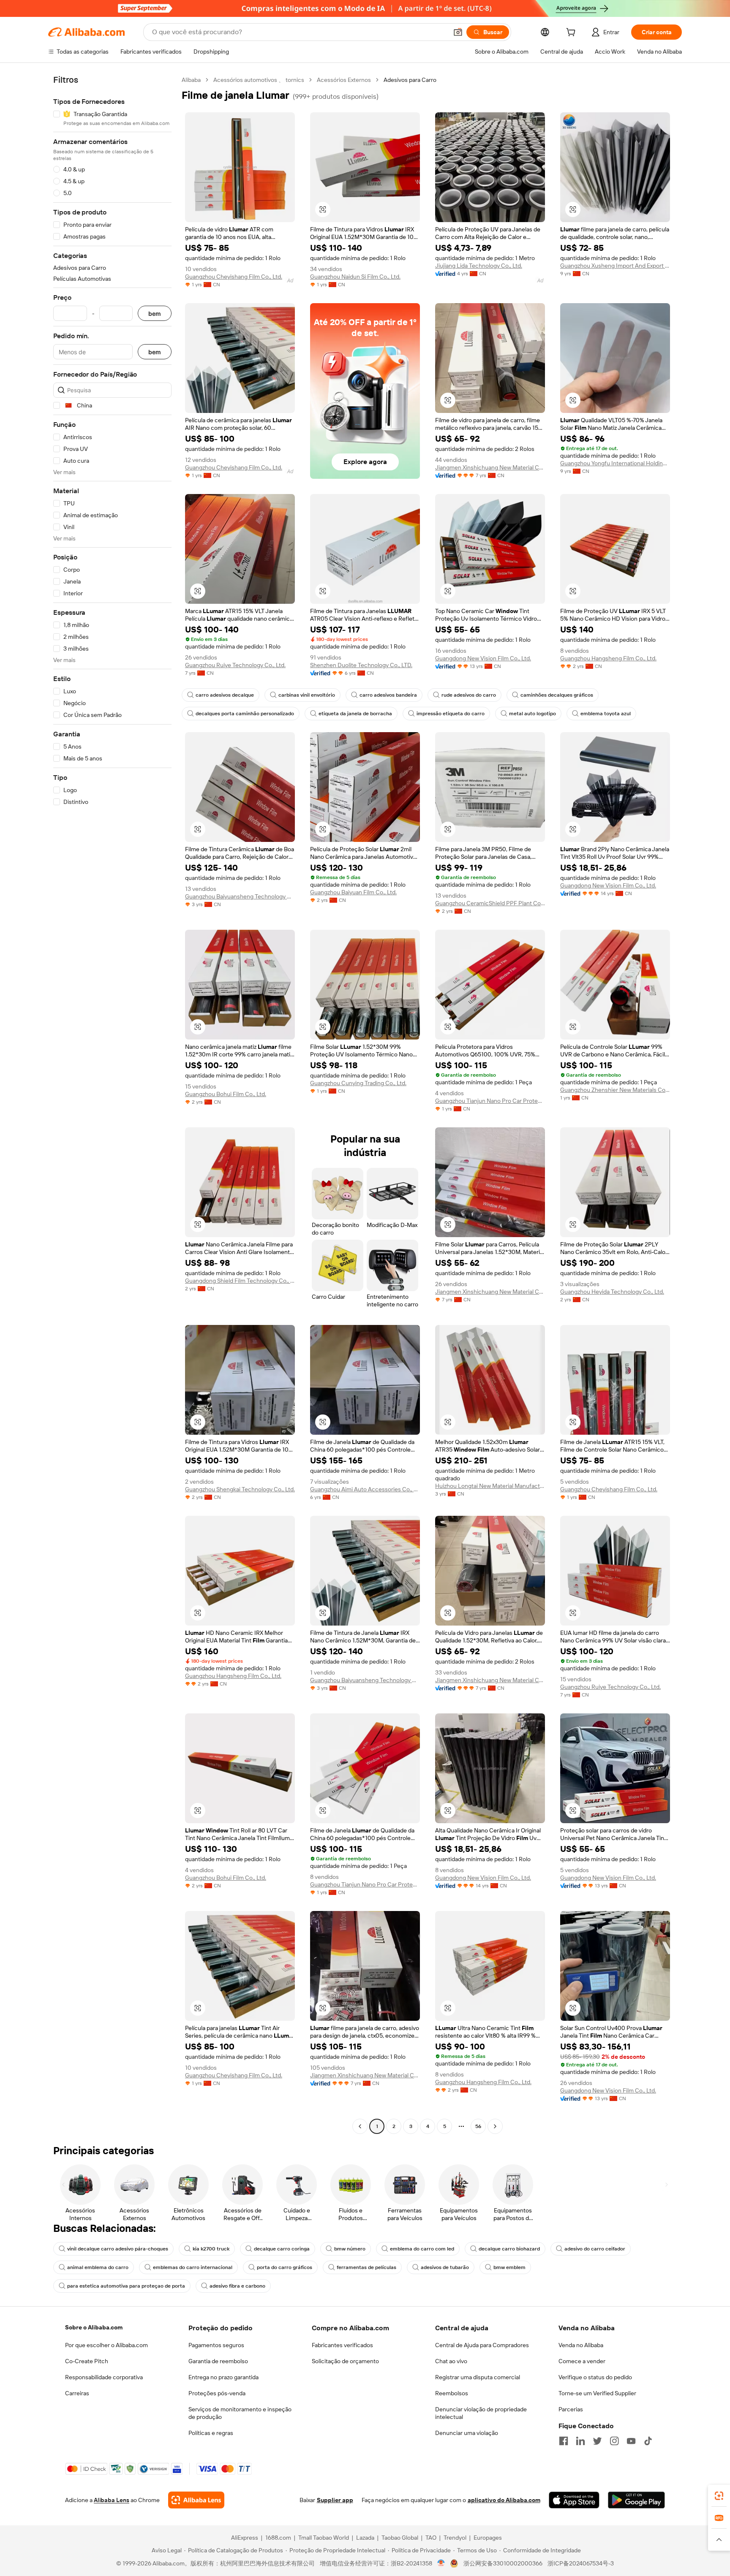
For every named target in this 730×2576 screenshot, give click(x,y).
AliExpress (245, 2538)
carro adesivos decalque (225, 695)
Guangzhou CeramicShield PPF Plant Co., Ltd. (490, 903)
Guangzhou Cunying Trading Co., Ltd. (358, 1083)
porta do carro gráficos (285, 2267)
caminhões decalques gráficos (557, 695)
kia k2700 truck (211, 2249)
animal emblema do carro (98, 2267)
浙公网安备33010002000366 (503, 2563)
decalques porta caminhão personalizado (245, 714)
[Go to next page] (495, 2126)
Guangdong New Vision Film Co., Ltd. (483, 658)
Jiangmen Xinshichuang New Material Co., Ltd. (490, 467)
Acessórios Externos (344, 80)
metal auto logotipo (533, 714)
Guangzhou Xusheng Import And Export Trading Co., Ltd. (615, 266)
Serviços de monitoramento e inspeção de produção (240, 2413)
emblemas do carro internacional (193, 2267)
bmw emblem (509, 2267)
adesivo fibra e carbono (237, 2286)
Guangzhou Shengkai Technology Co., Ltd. (240, 1489)
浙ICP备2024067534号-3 (581, 2563)
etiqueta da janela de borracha (355, 714)
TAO (431, 2538)
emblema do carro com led (422, 2249)
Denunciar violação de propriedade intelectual (481, 2413)
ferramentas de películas (366, 2267)
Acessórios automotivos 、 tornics (259, 80)
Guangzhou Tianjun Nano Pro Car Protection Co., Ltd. (490, 1101)
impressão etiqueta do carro (451, 714)
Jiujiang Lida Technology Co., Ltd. (479, 266)
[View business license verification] (441, 2563)
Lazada (365, 2538)
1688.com (278, 2538)
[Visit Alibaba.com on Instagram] (614, 2441)
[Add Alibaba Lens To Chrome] (196, 2500)
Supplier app (335, 2500)
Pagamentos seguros (216, 2345)
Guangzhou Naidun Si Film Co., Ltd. (355, 277)
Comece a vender (582, 2361)
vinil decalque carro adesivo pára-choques (118, 2249)
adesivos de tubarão (445, 2267)
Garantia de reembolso (218, 2361)
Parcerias (571, 2409)
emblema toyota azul (606, 714)
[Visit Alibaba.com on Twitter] (597, 2441)
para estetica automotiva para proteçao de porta (126, 2286)
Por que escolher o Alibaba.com (106, 2345)
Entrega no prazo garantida (223, 2377)
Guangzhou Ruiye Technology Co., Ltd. (235, 665)
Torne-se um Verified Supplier (597, 2393)
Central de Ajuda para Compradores (482, 2345)
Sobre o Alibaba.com (94, 2327)
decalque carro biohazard (509, 2249)
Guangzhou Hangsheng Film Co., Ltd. (608, 658)
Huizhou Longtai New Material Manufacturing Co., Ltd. (490, 1486)
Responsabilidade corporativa (104, 2377)
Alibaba (191, 80)
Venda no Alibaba (581, 2345)
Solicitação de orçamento (345, 2361)
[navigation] (112, 1104)
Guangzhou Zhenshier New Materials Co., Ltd (615, 1090)
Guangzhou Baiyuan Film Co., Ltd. (353, 892)
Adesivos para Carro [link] (410, 80)
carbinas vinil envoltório (307, 695)
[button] (458, 32)
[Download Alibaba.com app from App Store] (574, 2500)
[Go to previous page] (360, 2126)
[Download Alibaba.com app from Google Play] (636, 2500)
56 (478, 2126)
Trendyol (455, 2538)
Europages (488, 2538)
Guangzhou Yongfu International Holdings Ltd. (615, 463)
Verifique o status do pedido (595, 2377)
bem (155, 314)
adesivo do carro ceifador (595, 2249)
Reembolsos (452, 2393)
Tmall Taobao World (324, 2538)
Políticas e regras (211, 2433)
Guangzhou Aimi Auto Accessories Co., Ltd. (365, 1489)
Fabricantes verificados (342, 2345)
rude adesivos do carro (469, 695)
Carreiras (77, 2393)
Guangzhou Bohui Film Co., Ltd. (226, 1094)
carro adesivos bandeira (388, 695)
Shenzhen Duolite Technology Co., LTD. (361, 665)
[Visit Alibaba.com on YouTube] (631, 2441)
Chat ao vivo (451, 2361)
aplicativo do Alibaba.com (504, 2500)
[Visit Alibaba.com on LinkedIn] (580, 2441)
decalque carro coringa (282, 2249)
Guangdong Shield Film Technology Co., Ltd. (240, 1281)
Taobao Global (400, 2538)
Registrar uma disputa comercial (478, 2377)
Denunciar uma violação (467, 2433)
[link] (719, 2496)
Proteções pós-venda (217, 2393)
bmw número (350, 2249)
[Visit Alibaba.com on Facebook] (564, 2441)
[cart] (572, 33)
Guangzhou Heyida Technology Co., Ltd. (612, 1292)
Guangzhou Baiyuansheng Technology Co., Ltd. (240, 896)
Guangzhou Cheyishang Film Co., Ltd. (234, 277)
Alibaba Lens (112, 2500)
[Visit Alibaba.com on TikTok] (648, 2441)
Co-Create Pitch (87, 2361)
